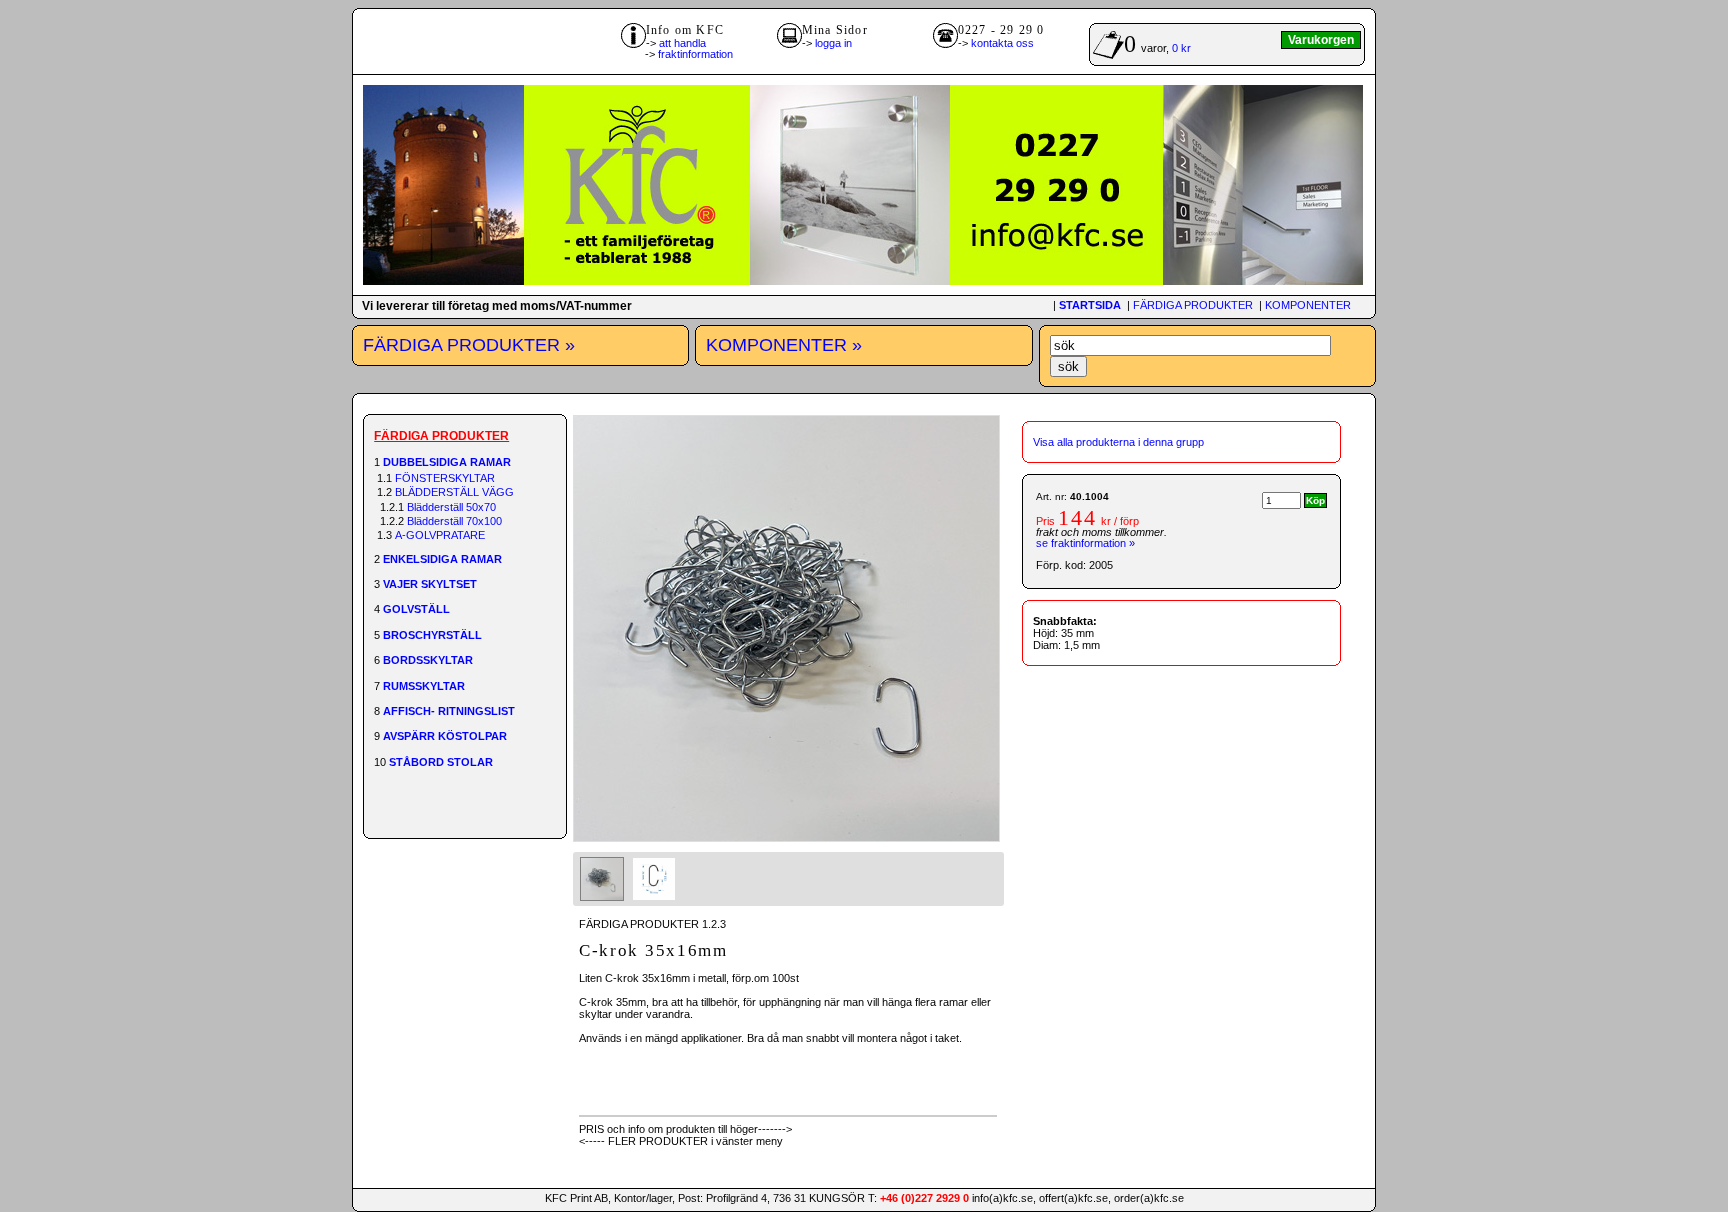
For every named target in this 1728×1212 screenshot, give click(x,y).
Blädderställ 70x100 (454, 521)
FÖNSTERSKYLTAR (445, 478)
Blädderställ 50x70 (451, 507)
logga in (833, 43)
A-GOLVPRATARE (440, 535)
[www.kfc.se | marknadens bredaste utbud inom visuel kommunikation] (863, 281)
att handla (682, 43)
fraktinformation (695, 54)
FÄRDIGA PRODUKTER (1193, 305)
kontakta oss (1002, 43)
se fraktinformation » (1085, 543)
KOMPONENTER (1308, 305)
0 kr (1181, 48)
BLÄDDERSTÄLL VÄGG (454, 492)
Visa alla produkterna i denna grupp (1118, 442)
